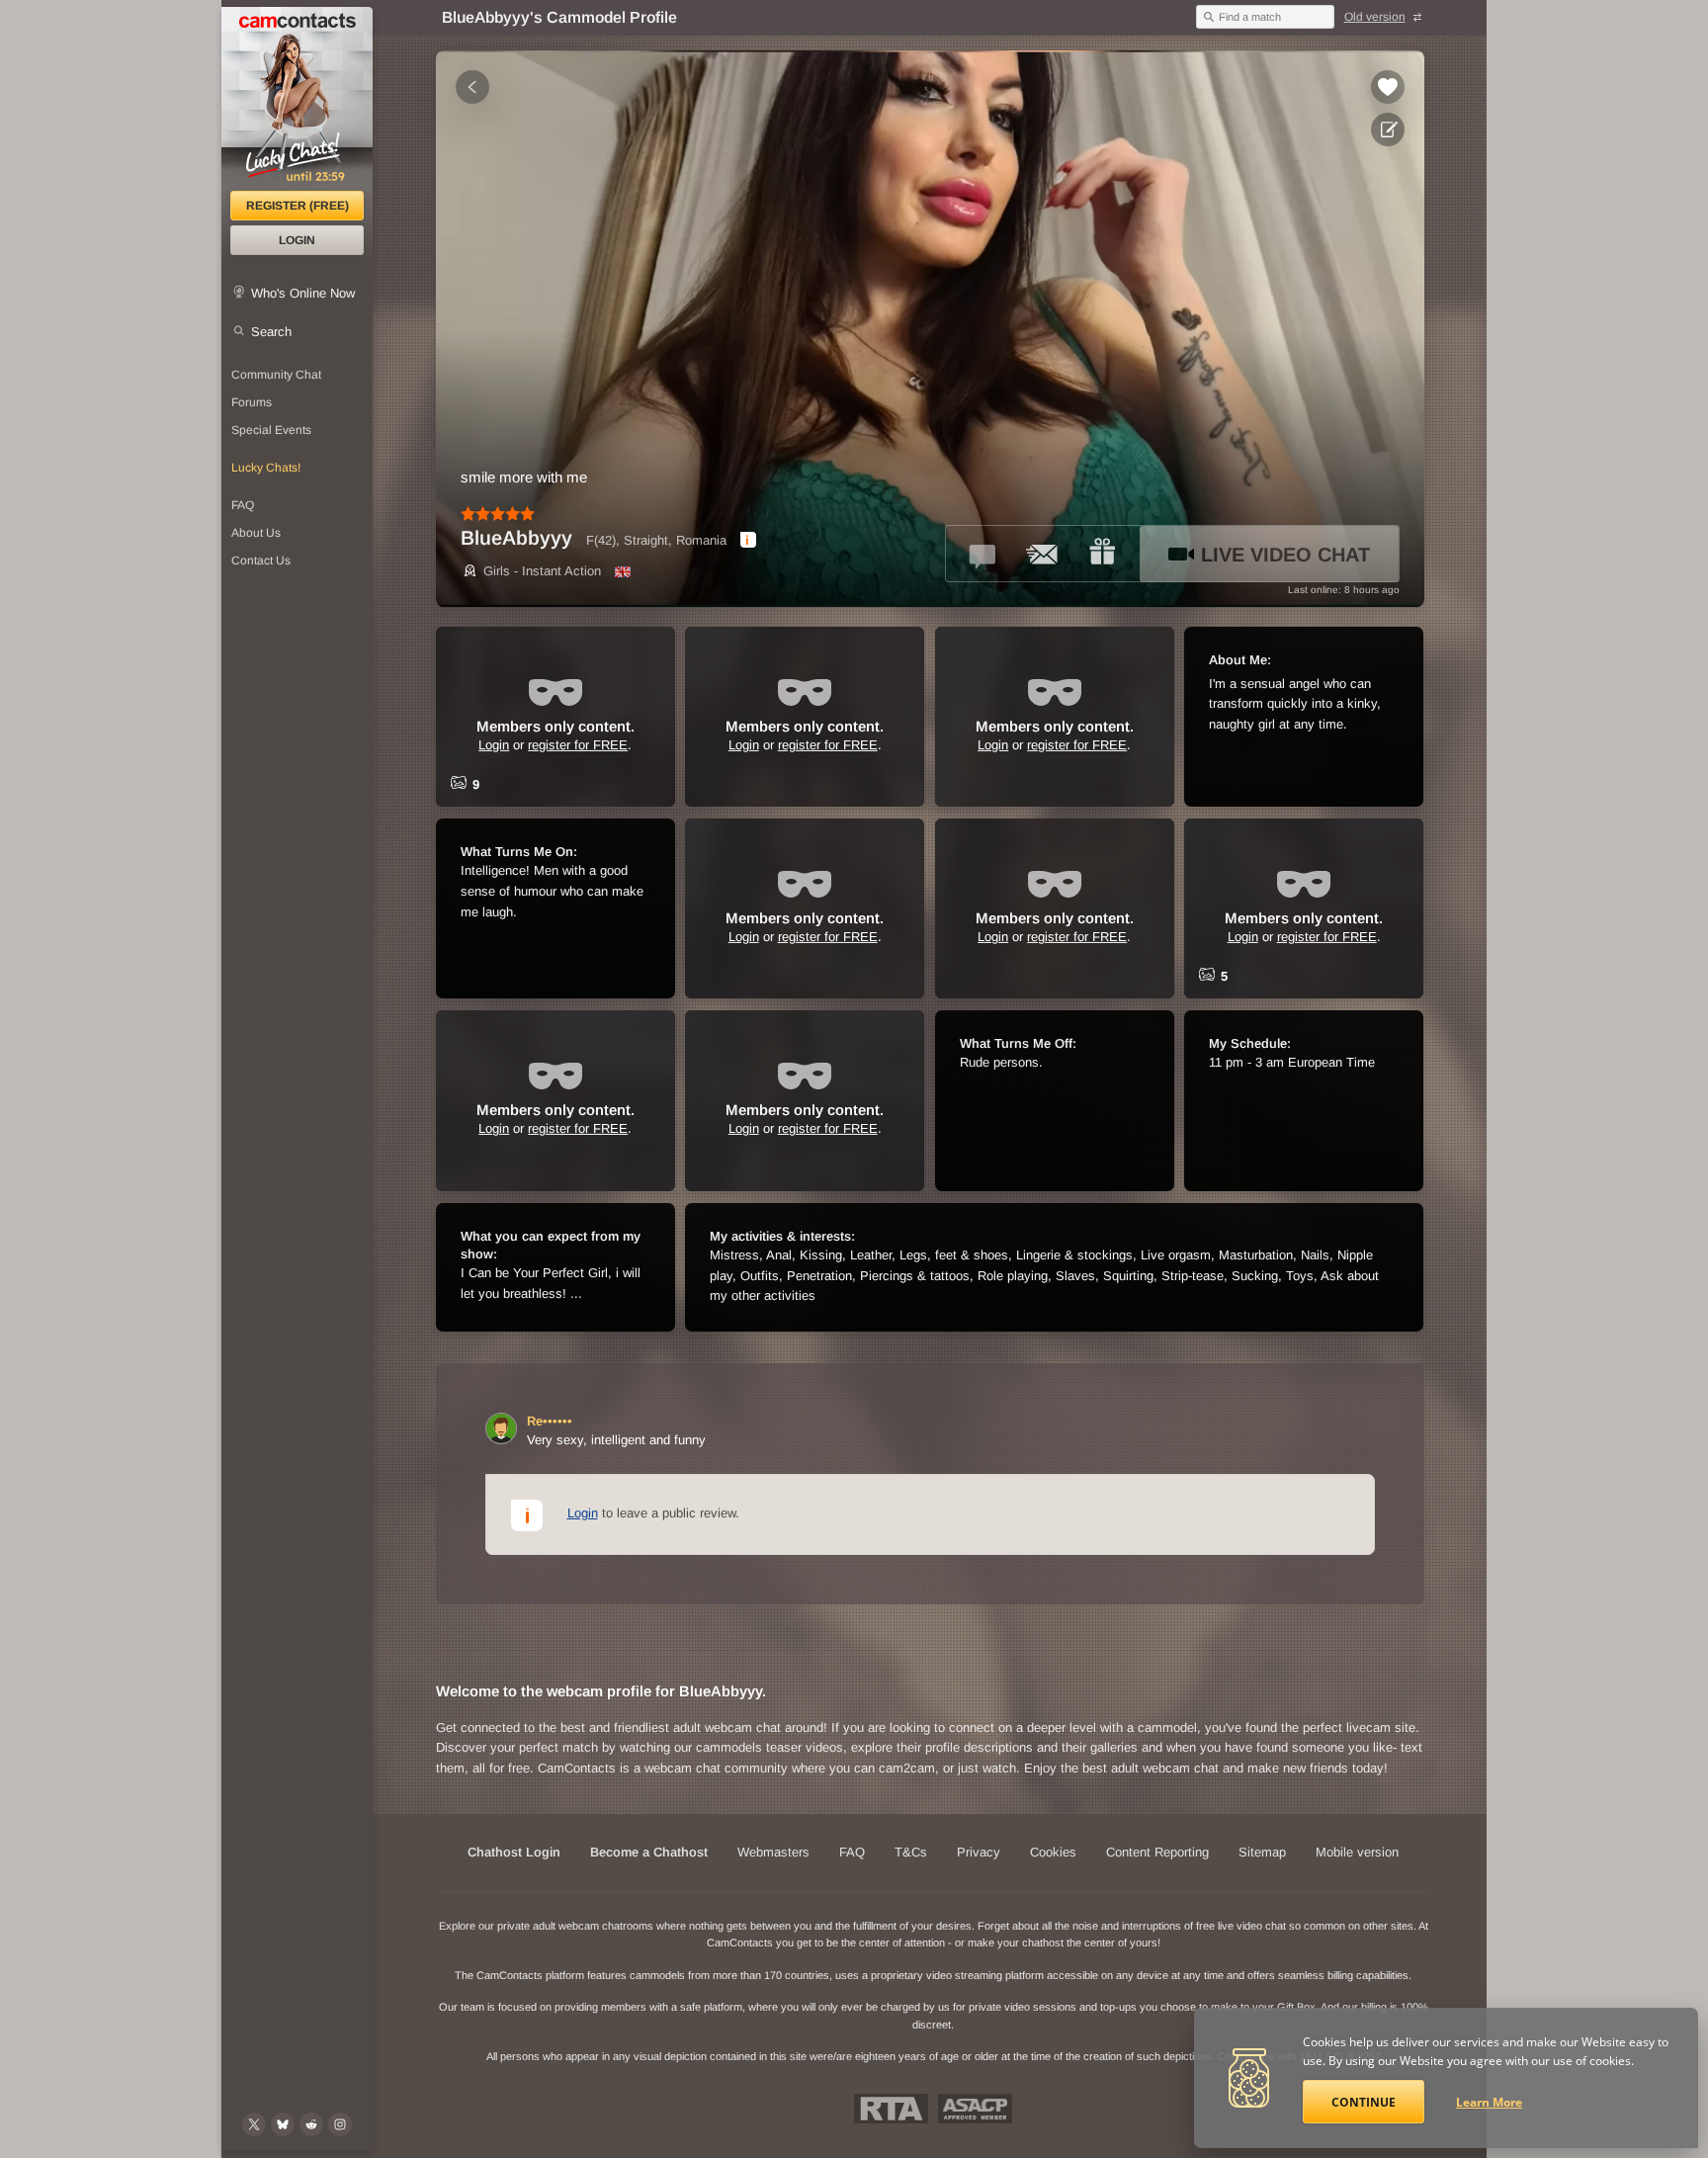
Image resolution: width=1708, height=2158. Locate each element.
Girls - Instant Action (542, 571)
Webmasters (773, 1852)
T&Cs (911, 1852)
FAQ (243, 505)
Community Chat (276, 375)
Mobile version (1357, 1852)
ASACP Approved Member (975, 2109)
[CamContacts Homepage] (297, 99)
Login (297, 240)
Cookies (1053, 1852)
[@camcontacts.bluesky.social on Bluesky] (283, 2124)
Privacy (979, 1852)
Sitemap (1262, 1852)
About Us (256, 533)
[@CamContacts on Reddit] (311, 2124)
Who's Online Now (303, 293)
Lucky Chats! (266, 468)
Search (271, 332)
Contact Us (261, 561)
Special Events (271, 430)
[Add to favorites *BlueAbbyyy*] (1388, 87)
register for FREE (578, 745)
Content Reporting (1157, 1852)
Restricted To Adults (891, 2109)
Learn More (1489, 2102)
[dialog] (748, 540)
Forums (252, 402)
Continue (1364, 2102)
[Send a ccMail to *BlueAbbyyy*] (1043, 554)
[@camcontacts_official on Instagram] (340, 2124)
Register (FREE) (298, 206)
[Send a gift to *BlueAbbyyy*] (1102, 554)
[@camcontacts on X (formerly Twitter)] (254, 2124)
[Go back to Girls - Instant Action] (472, 87)
